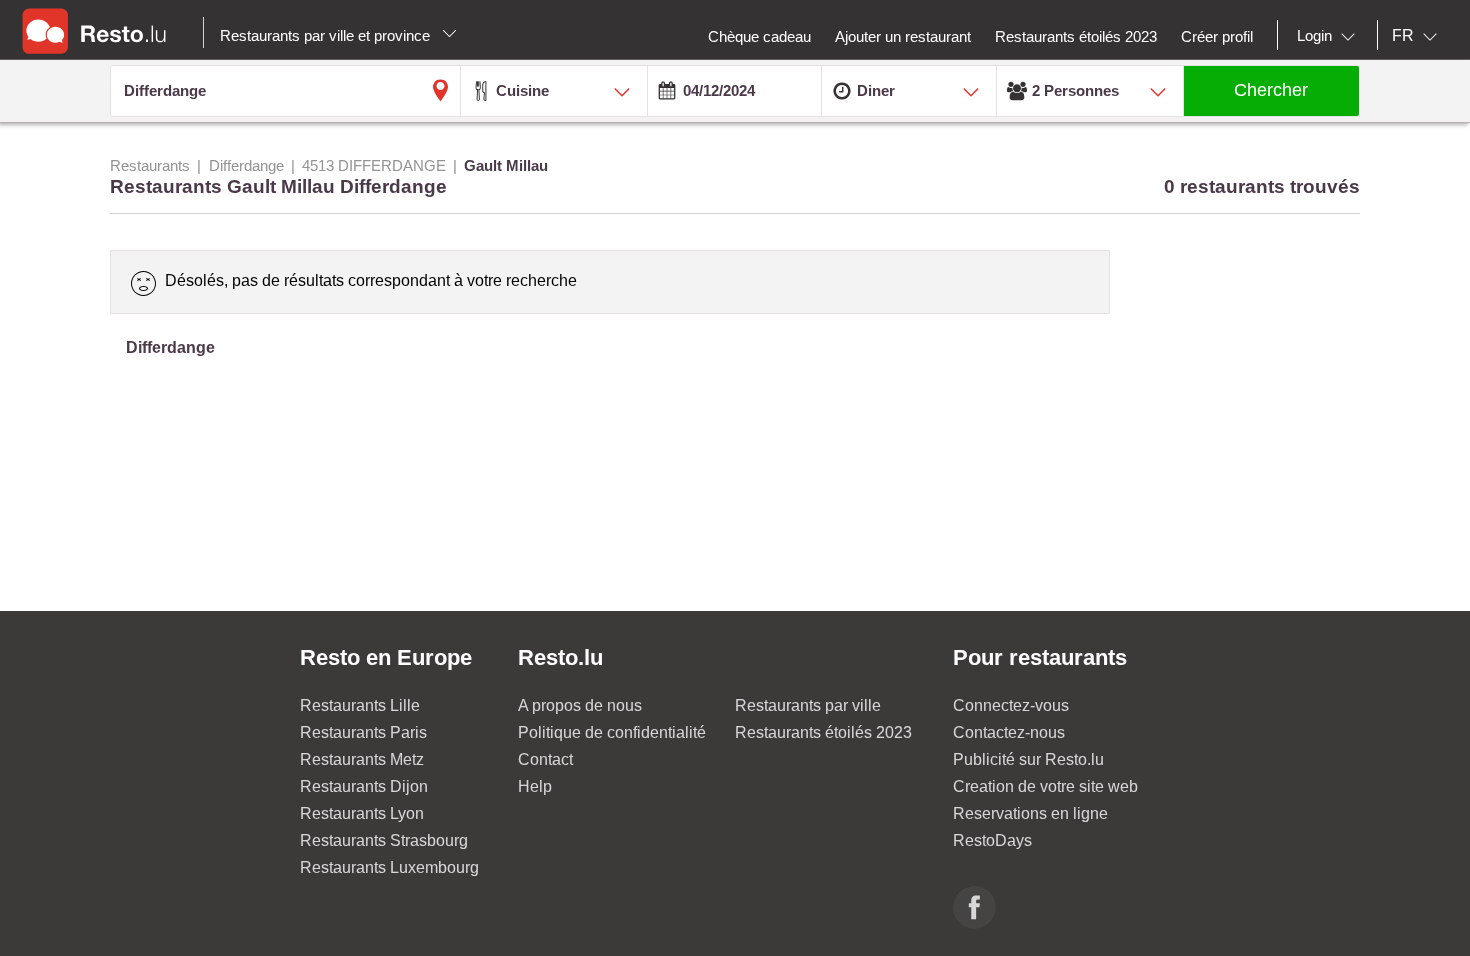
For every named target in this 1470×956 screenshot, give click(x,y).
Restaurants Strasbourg (384, 840)
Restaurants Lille (360, 705)
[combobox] (1330, 36)
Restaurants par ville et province (327, 35)
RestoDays (992, 840)
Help (535, 786)
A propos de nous (580, 705)
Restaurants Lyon (362, 813)
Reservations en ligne (1030, 813)
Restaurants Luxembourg (389, 867)
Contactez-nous (1009, 732)
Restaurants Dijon (364, 786)
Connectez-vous (1011, 705)
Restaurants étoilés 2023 (823, 732)
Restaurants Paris (363, 732)
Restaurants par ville (808, 705)
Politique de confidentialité (612, 732)
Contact (545, 759)
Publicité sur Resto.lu (1028, 759)
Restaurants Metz (362, 759)
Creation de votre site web (1045, 786)
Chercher (1271, 90)
